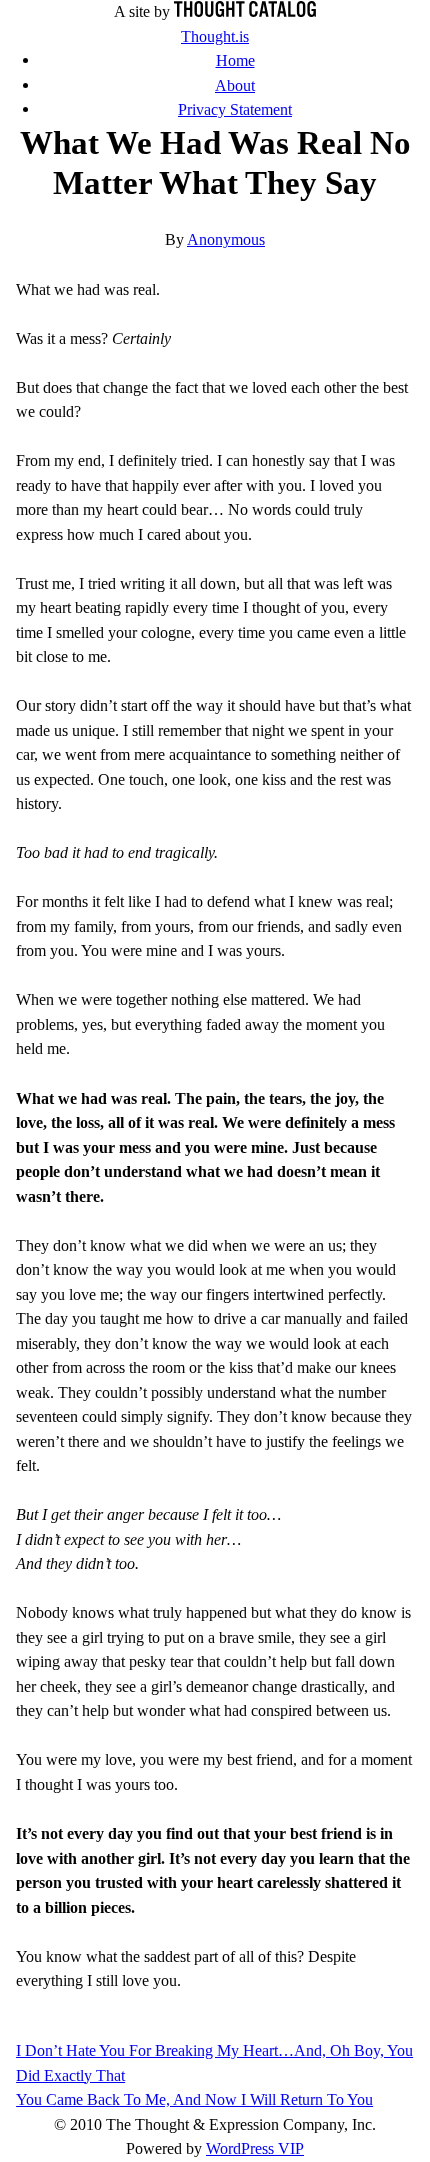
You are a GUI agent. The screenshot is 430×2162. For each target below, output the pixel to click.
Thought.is (215, 36)
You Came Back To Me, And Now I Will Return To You (194, 2099)
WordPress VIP (255, 2148)
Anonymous (226, 239)
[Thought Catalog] (245, 11)
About (235, 85)
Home (235, 60)
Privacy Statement (235, 109)
